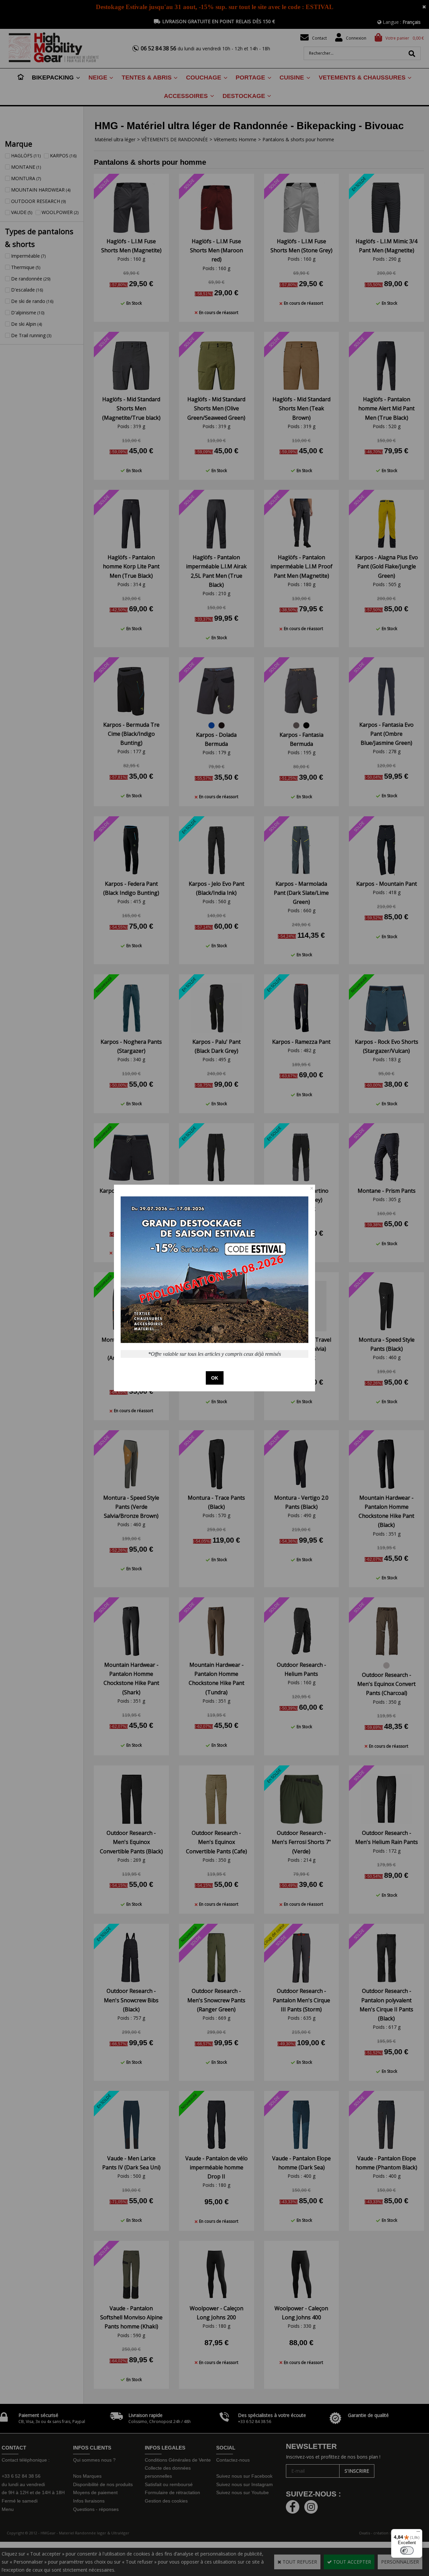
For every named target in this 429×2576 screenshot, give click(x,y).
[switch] (407, 2551)
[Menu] (418, 2533)
